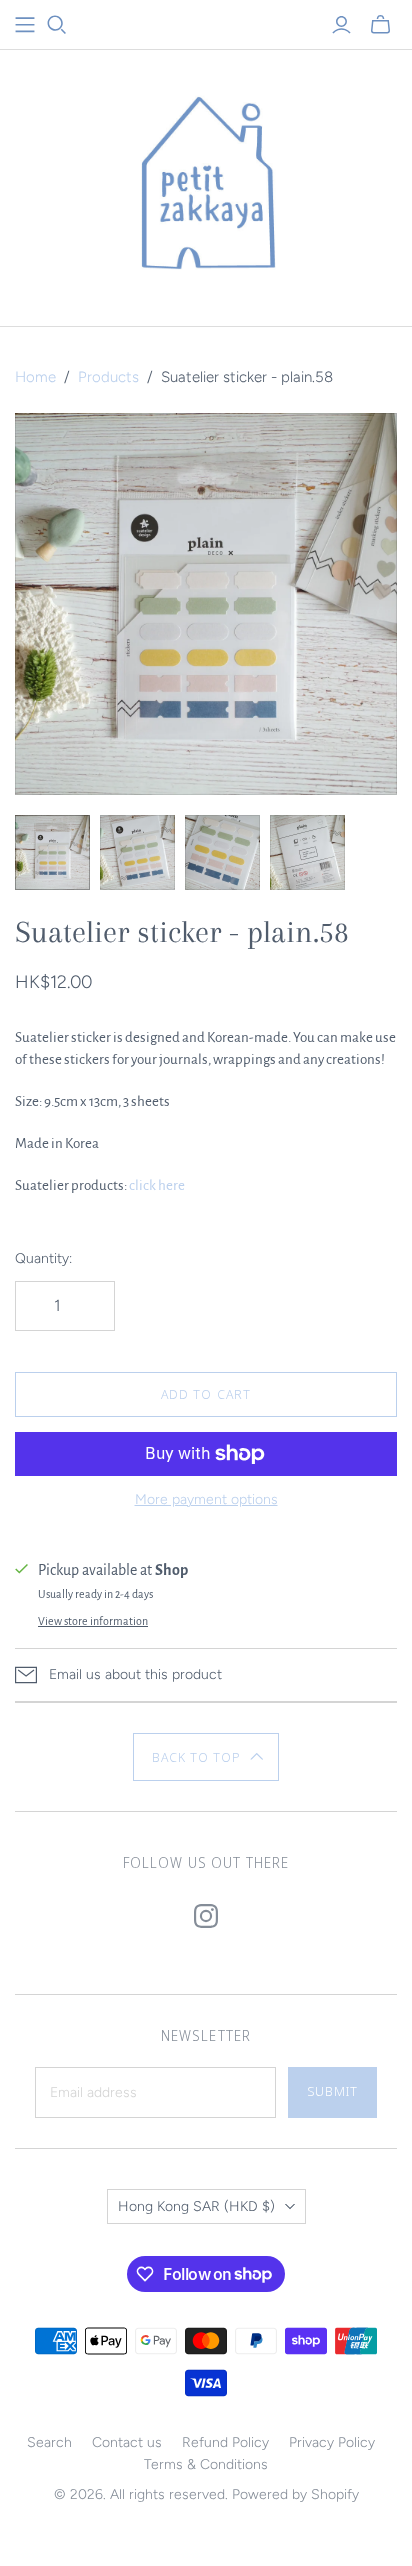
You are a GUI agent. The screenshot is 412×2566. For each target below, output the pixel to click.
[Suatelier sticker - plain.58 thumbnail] (52, 852)
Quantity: (43, 1258)
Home (35, 377)
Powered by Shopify (295, 2494)
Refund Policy (225, 2442)
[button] (206, 1757)
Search (49, 2442)
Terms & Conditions (206, 2464)
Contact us (127, 2442)
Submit (332, 2091)
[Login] (341, 25)
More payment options (206, 1499)
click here (157, 1185)
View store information (93, 1621)
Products (108, 377)
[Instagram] (206, 1916)
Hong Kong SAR (196, 2206)
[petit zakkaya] (206, 183)
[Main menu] (25, 25)
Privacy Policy (332, 2442)
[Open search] (57, 25)
